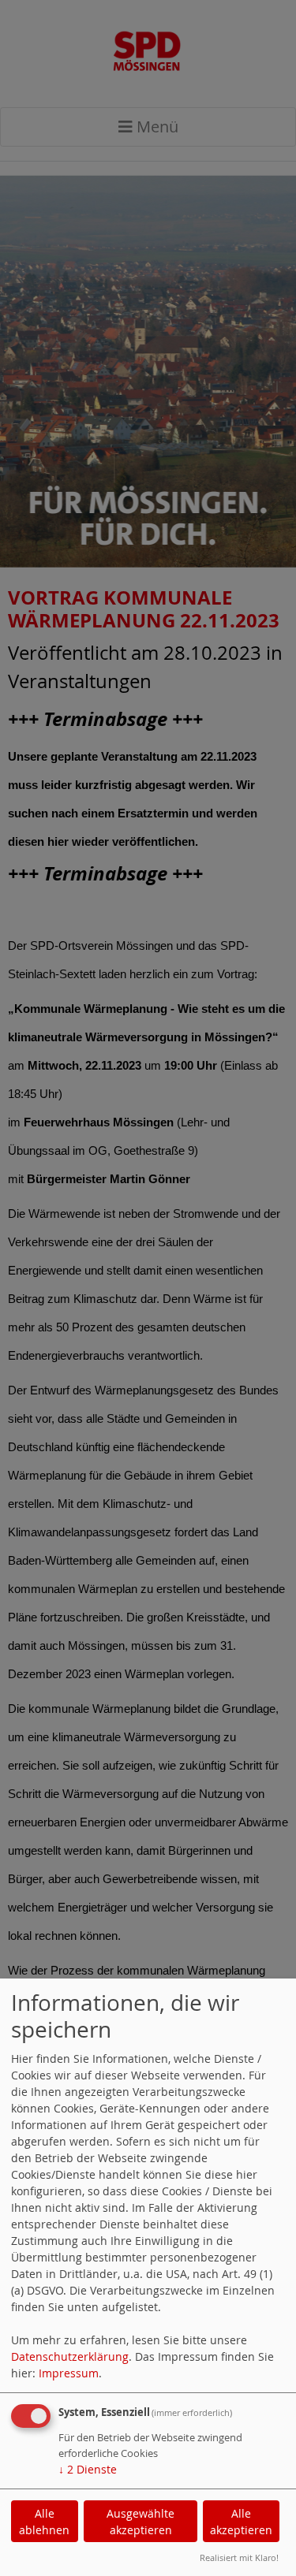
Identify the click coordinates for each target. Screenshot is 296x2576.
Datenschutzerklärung (70, 2356)
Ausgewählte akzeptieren (141, 2522)
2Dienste (88, 2469)
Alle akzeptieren (241, 2522)
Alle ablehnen (44, 2522)
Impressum (69, 2373)
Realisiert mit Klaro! (239, 2557)
